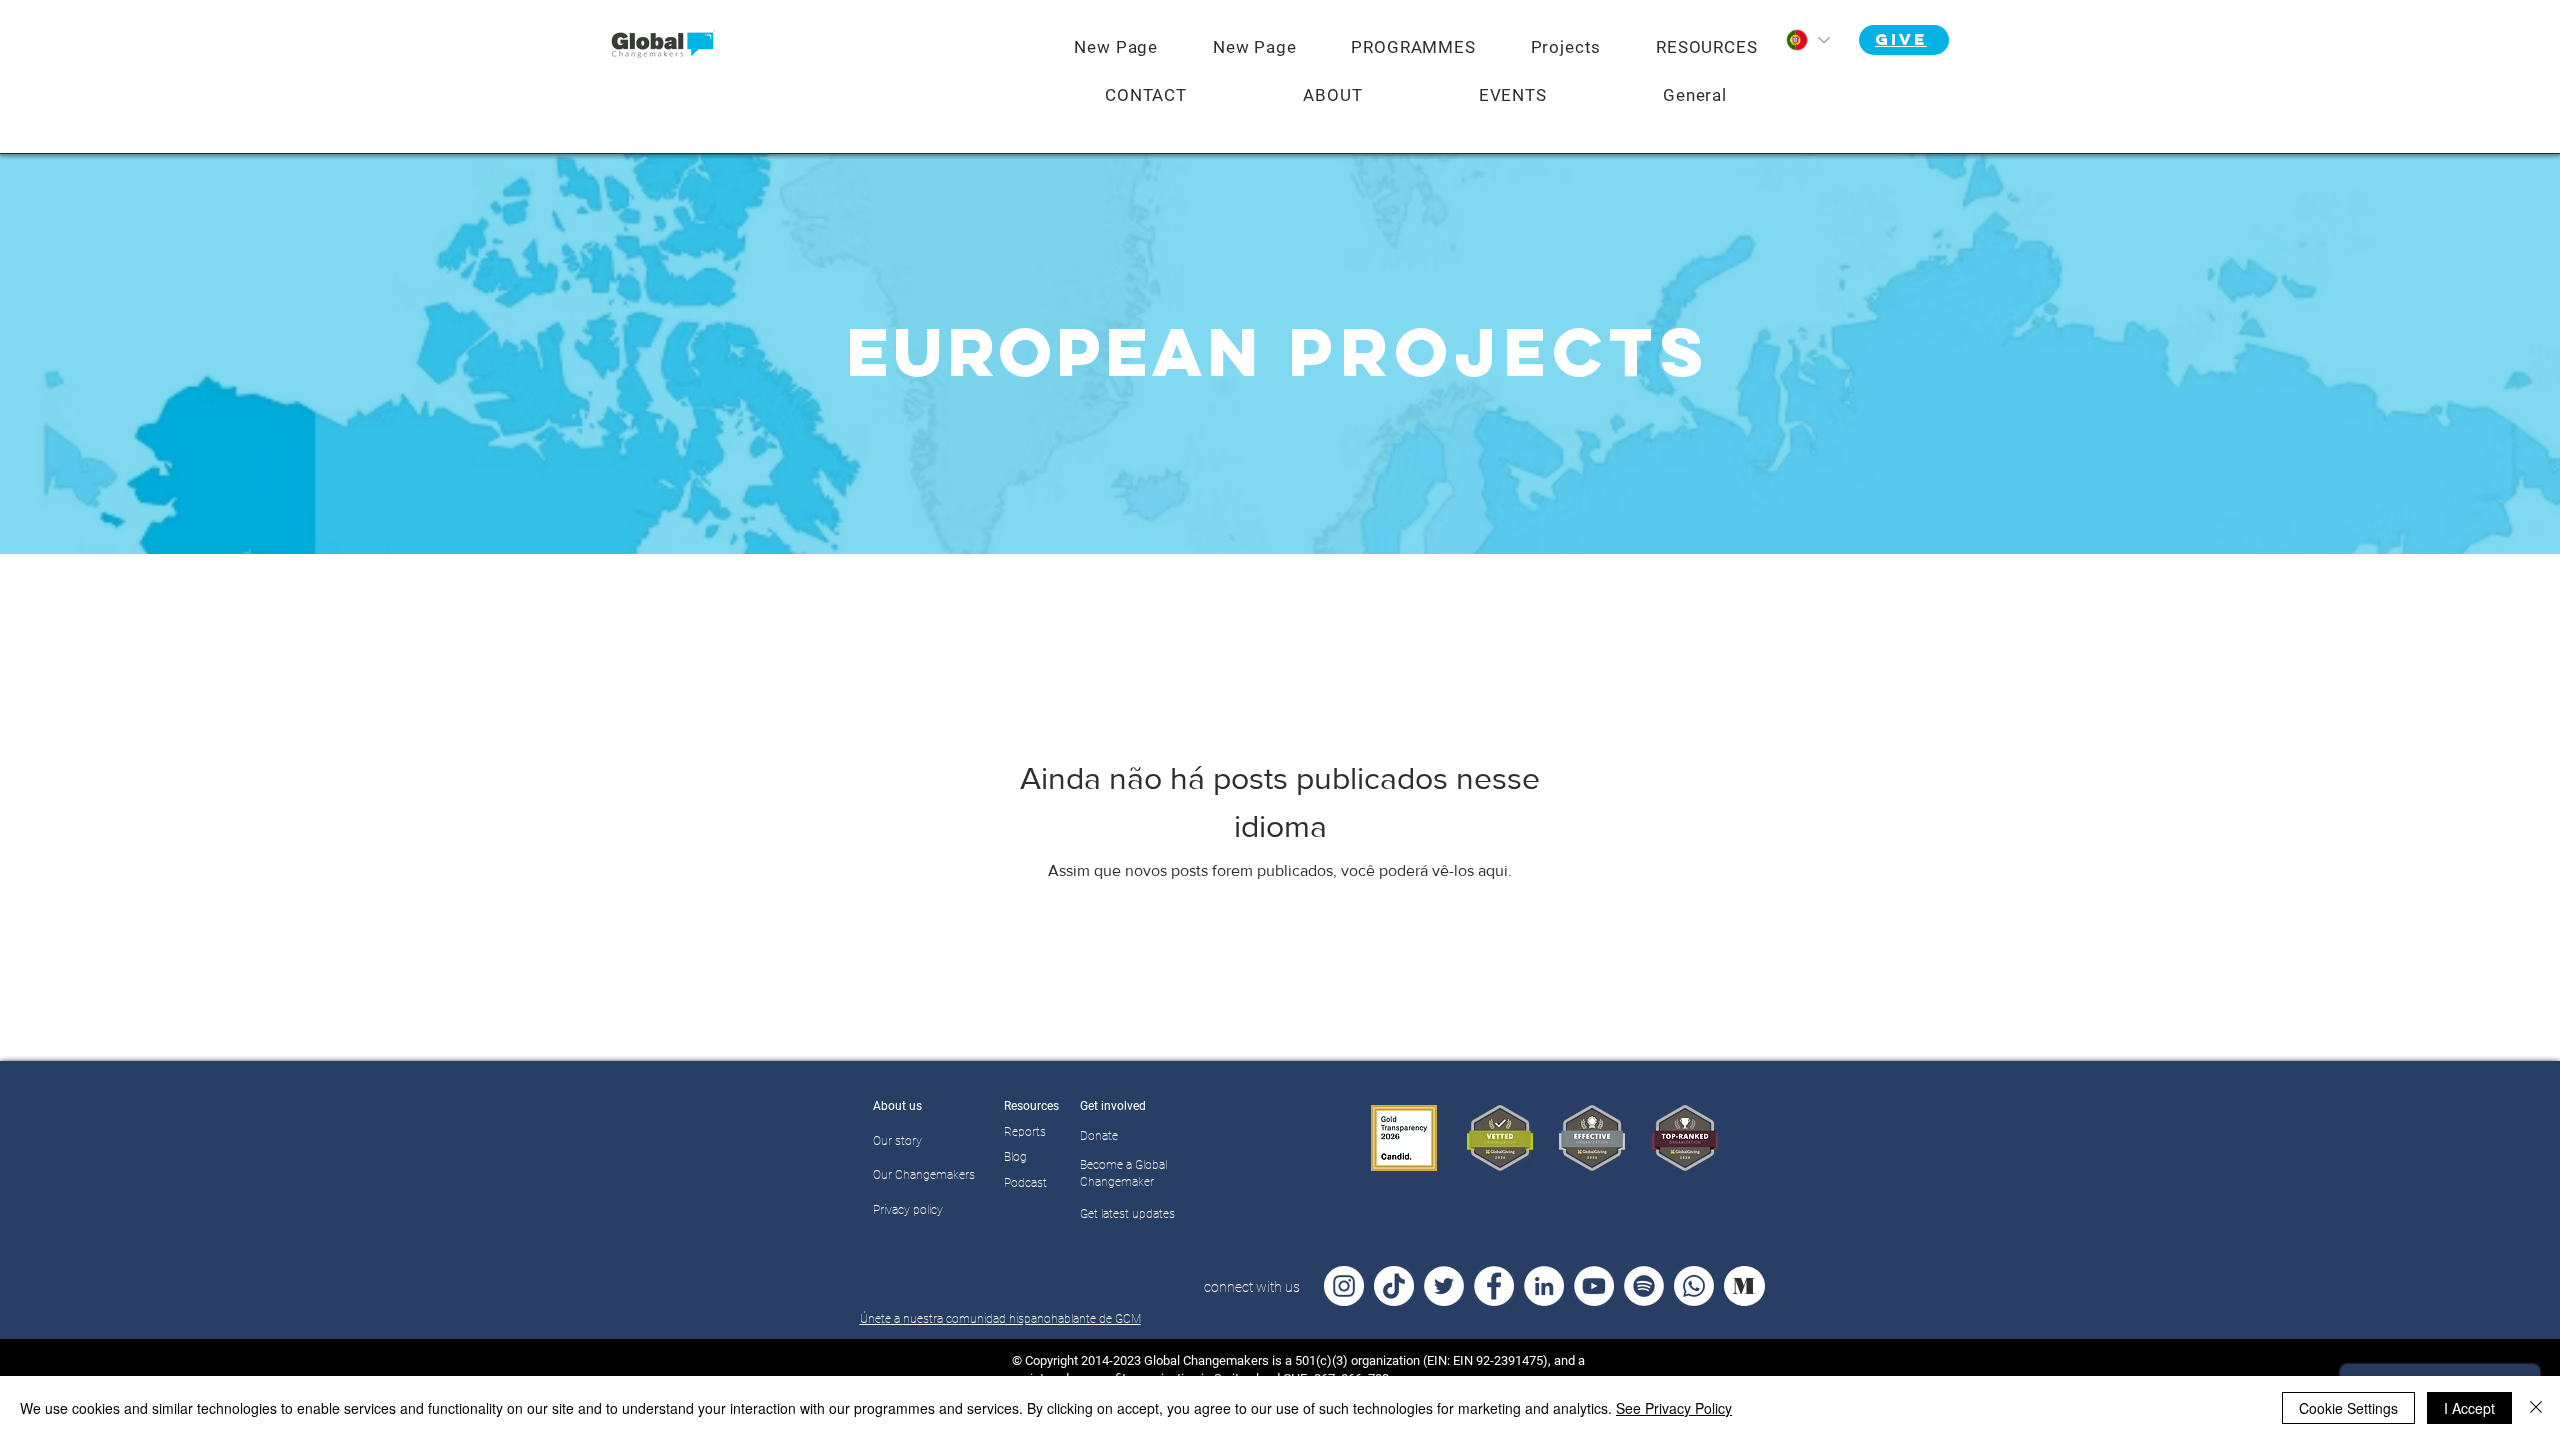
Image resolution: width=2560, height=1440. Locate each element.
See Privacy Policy (1674, 1408)
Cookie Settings (2348, 1408)
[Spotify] (1644, 1286)
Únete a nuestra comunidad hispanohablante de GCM (1000, 1319)
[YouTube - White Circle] (1594, 1286)
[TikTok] (1394, 1286)
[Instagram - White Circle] (1344, 1286)
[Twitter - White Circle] (1444, 1286)
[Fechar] (2536, 1408)
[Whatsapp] (1694, 1286)
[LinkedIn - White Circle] (1544, 1286)
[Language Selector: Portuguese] (1807, 40)
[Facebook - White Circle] (1494, 1286)
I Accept (2469, 1408)
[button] (1413, 47)
